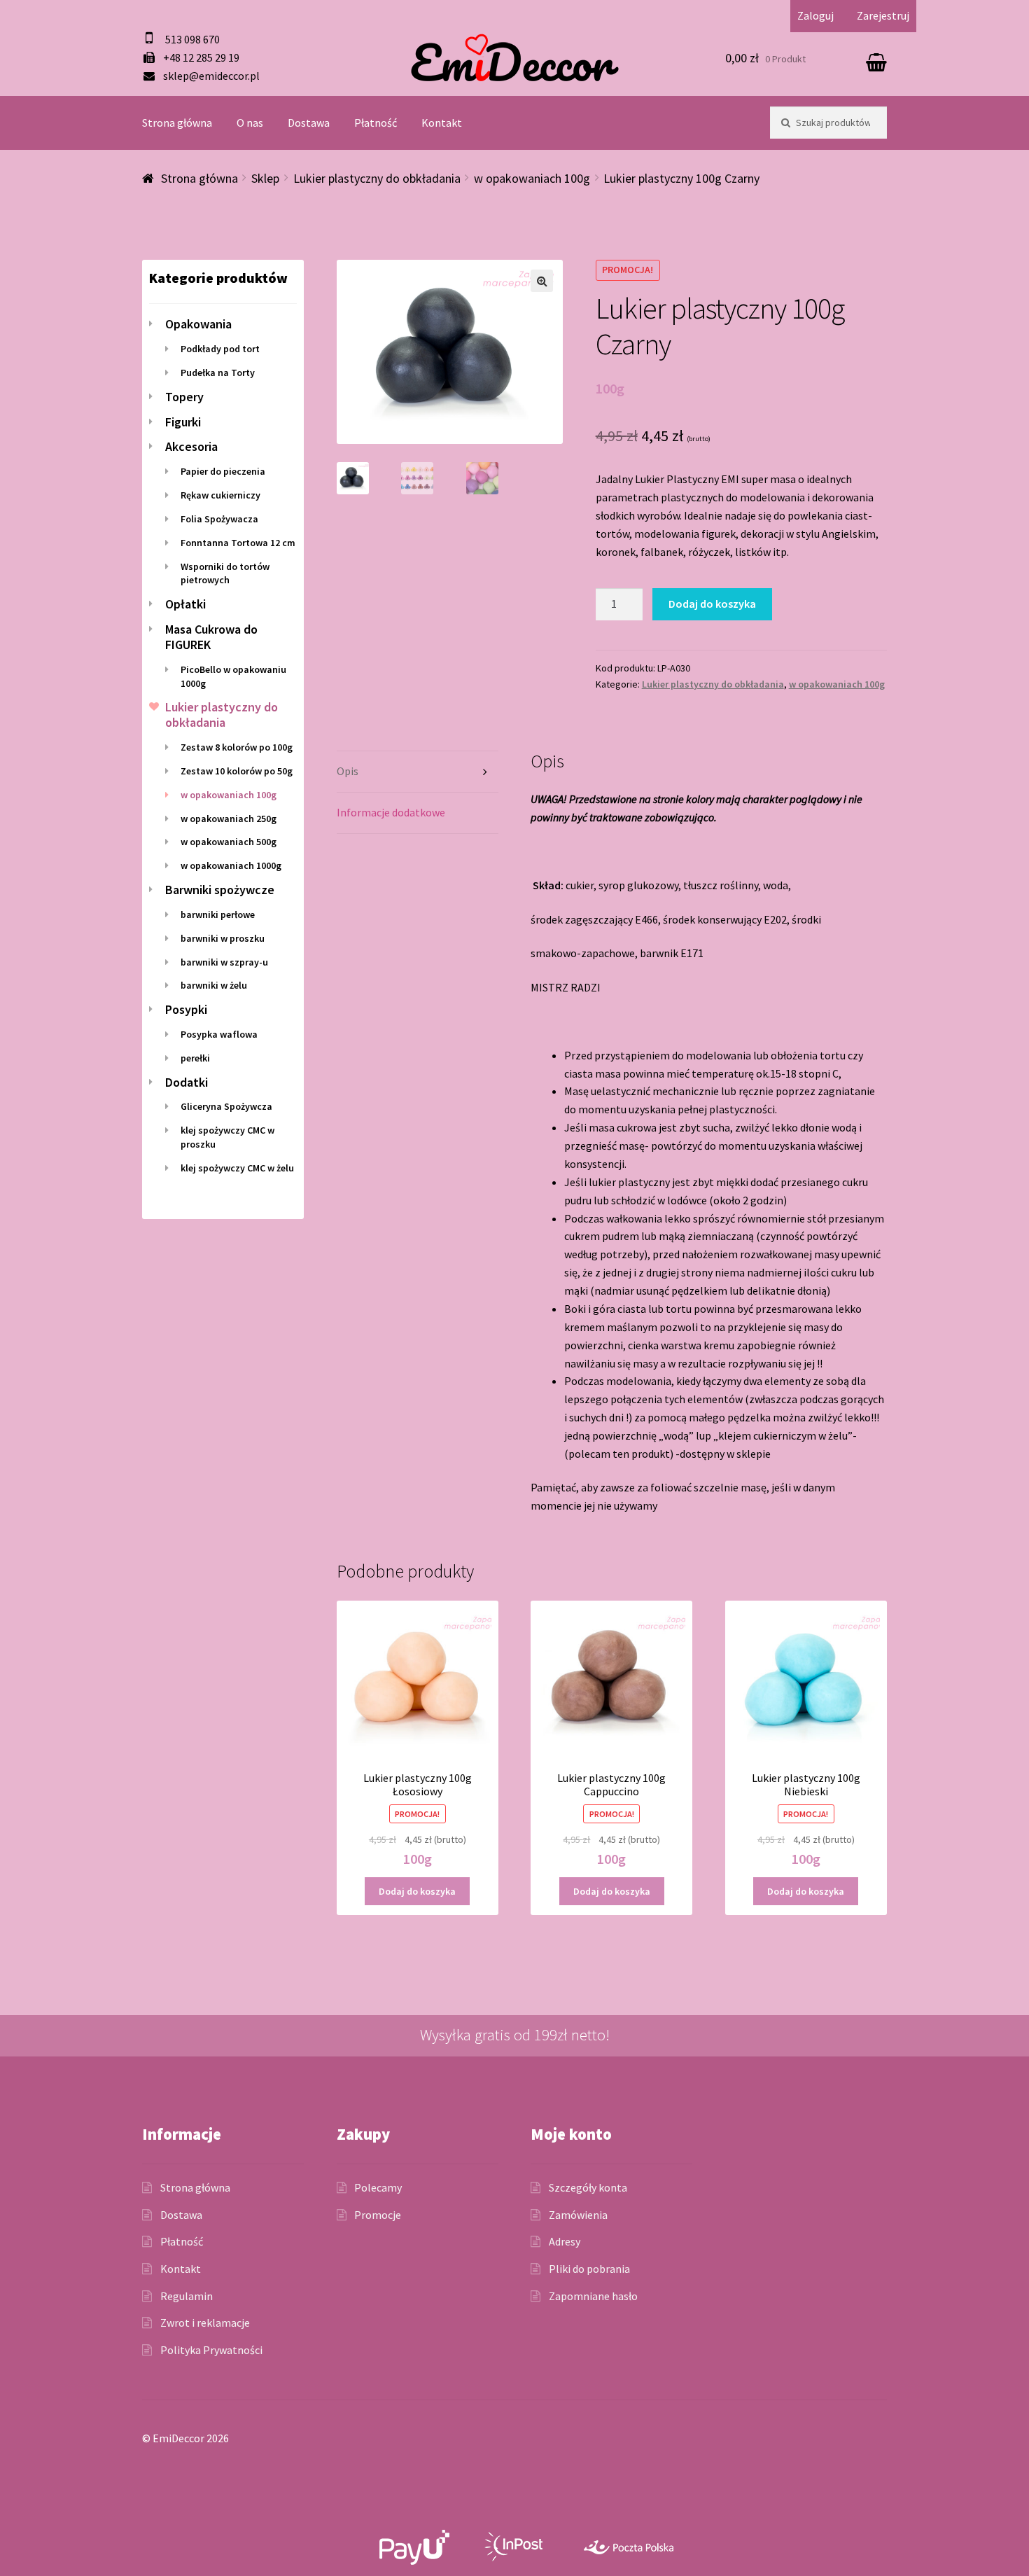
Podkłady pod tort (220, 349)
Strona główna (177, 123)
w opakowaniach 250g (229, 819)
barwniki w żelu (214, 985)
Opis (348, 771)
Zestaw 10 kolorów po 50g (237, 771)
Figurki (183, 422)
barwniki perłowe (218, 914)
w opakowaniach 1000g (231, 865)
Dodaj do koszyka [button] (417, 1891)
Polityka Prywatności (211, 2350)
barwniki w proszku (223, 938)
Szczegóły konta (588, 2187)
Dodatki (187, 1082)
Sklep (265, 178)
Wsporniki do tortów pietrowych (225, 573)
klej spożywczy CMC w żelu (237, 1168)
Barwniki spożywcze (220, 890)
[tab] (418, 772)
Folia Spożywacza (219, 519)
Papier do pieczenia (223, 471)
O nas (250, 123)
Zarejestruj (883, 15)
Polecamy (378, 2187)
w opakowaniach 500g (229, 842)
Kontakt (442, 123)
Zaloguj (815, 15)
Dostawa (309, 123)
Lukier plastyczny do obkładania (377, 178)
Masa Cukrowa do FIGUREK (211, 637)
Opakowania (198, 324)
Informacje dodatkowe (391, 812)
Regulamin (187, 2296)
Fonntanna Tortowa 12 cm (238, 543)
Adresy (565, 2241)
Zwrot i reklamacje (205, 2323)
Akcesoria (191, 446)
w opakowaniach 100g (532, 178)
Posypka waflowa (219, 1034)
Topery (184, 397)
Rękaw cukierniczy (220, 495)
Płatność (376, 123)
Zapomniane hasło (593, 2296)
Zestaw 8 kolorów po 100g (237, 747)
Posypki (186, 1009)
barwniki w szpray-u (224, 962)
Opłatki (185, 604)
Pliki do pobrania (589, 2269)
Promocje (378, 2215)
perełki (195, 1058)
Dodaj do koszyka (712, 604)
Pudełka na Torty (218, 373)
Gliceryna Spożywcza (226, 1106)
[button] (542, 281)
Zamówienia (578, 2215)
